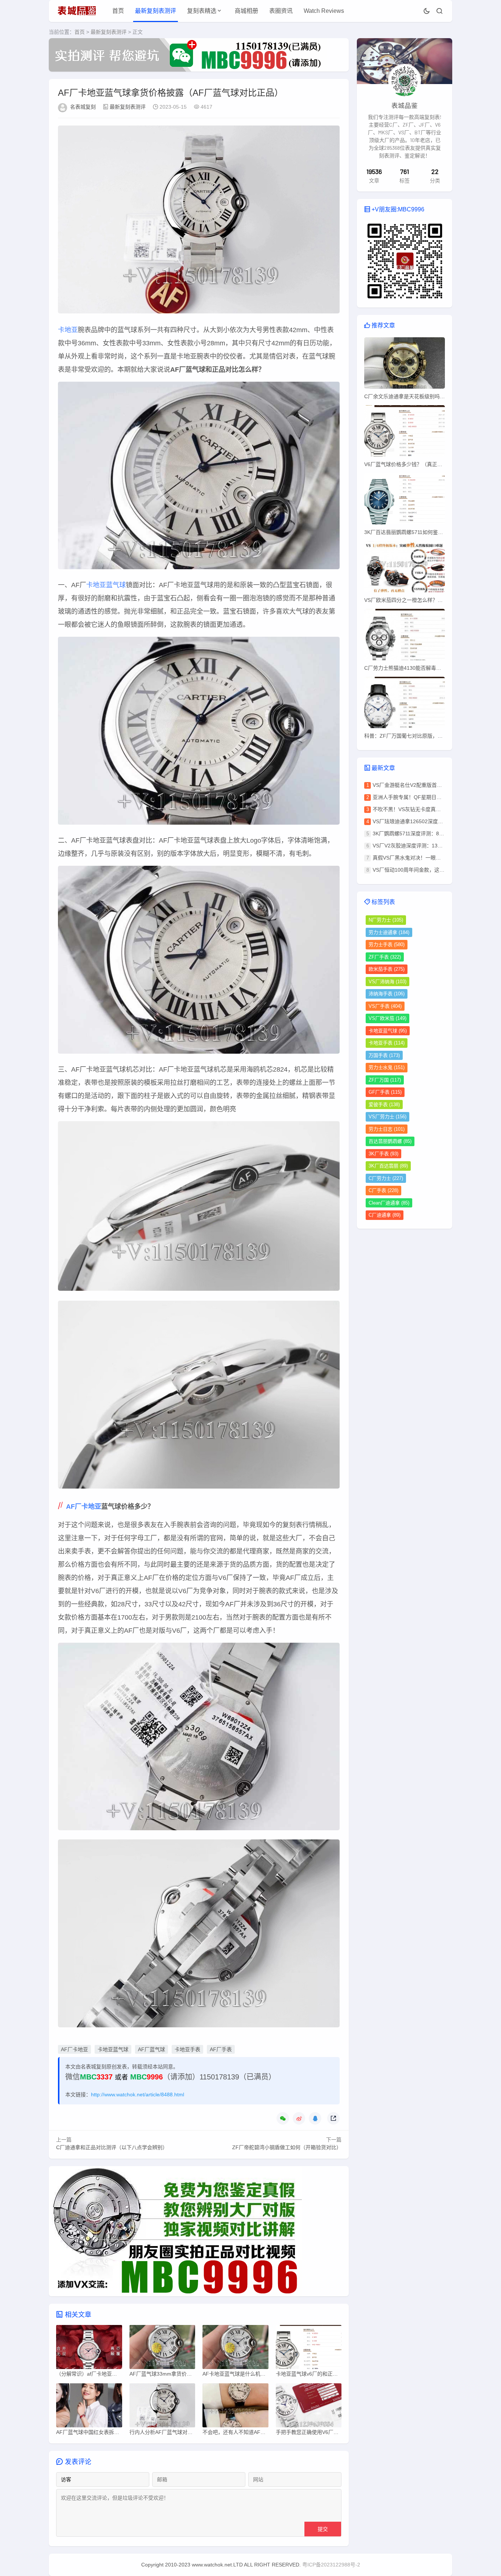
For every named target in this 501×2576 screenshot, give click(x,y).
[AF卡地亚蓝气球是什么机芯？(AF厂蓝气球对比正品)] (235, 2349)
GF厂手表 (385, 1092)
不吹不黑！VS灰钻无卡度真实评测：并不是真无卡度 (432, 809)
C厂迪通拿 (385, 1215)
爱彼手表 (384, 1104)
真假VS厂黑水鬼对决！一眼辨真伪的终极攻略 (425, 858)
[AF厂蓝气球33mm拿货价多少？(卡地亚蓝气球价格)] (162, 2349)
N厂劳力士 (386, 920)
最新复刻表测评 (156, 11)
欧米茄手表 (387, 969)
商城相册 (246, 11)
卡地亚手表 (187, 2049)
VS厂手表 (385, 1006)
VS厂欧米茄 (387, 1018)
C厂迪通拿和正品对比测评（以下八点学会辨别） (112, 2147)
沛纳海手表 (387, 994)
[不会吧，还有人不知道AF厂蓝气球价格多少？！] (235, 2407)
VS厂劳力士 (387, 1117)
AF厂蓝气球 (151, 2049)
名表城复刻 (83, 107)
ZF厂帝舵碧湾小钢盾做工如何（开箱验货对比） (287, 2147)
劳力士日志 (387, 1129)
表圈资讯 (281, 11)
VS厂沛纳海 (387, 982)
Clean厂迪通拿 (389, 1203)
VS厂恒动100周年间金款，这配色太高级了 (421, 870)
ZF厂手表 (385, 957)
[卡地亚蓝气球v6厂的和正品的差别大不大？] (309, 2349)
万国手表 (384, 1055)
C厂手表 (383, 1190)
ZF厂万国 (385, 1080)
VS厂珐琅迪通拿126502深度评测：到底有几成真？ (431, 821)
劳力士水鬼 (387, 1067)
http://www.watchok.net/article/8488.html (138, 2094)
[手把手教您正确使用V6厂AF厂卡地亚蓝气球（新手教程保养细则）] (309, 2407)
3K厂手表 (383, 1154)
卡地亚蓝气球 (106, 585)
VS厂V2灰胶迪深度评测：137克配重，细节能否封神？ (435, 846)
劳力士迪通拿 (389, 932)
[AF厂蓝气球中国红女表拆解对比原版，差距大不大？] (89, 2407)
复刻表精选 (202, 11)
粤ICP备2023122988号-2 (331, 2565)
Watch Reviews (324, 11)
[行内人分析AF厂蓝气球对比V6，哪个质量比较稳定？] (162, 2407)
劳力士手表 (387, 944)
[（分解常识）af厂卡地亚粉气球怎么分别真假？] (89, 2349)
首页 (118, 11)
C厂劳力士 (386, 1178)
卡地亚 (68, 330)
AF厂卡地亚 (84, 1507)
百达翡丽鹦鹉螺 (390, 1141)
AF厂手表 (221, 2049)
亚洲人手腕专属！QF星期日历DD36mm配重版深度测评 (436, 797)
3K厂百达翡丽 (388, 1166)
